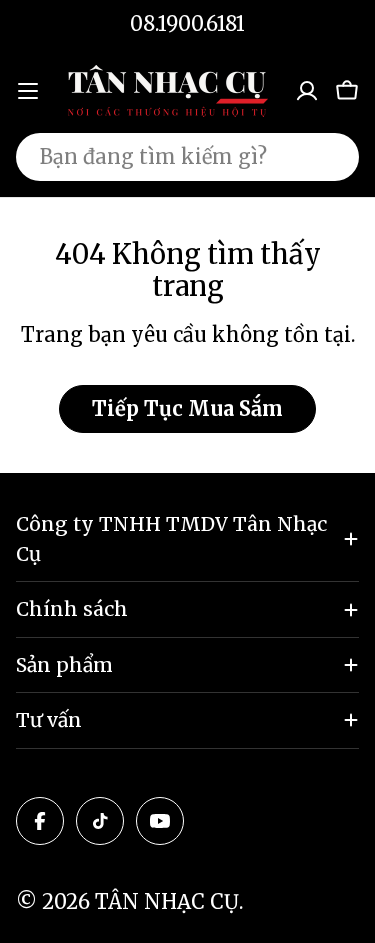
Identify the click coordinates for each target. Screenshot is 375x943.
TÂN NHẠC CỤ (167, 901)
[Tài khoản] (307, 91)
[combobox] (187, 157)
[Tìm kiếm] (331, 157)
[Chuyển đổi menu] (28, 91)
